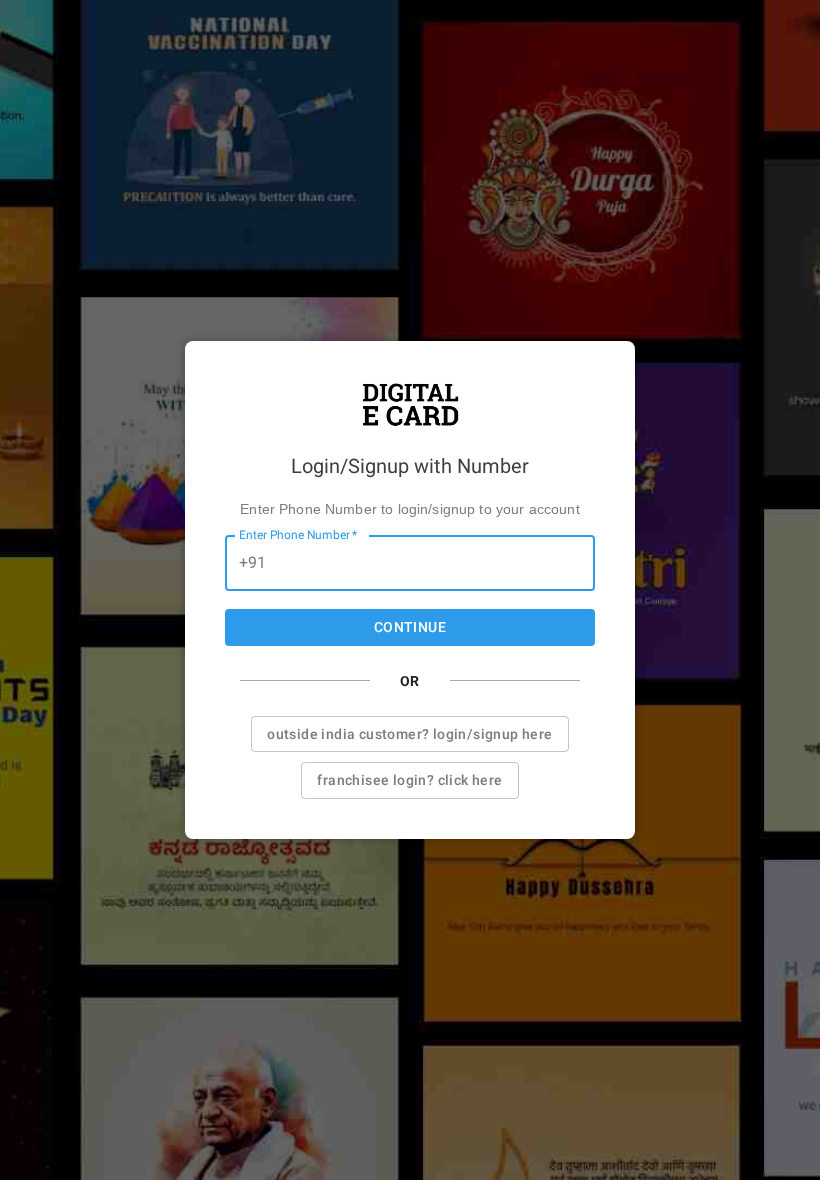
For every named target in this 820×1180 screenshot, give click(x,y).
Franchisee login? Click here (409, 780)
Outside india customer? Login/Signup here (409, 734)
